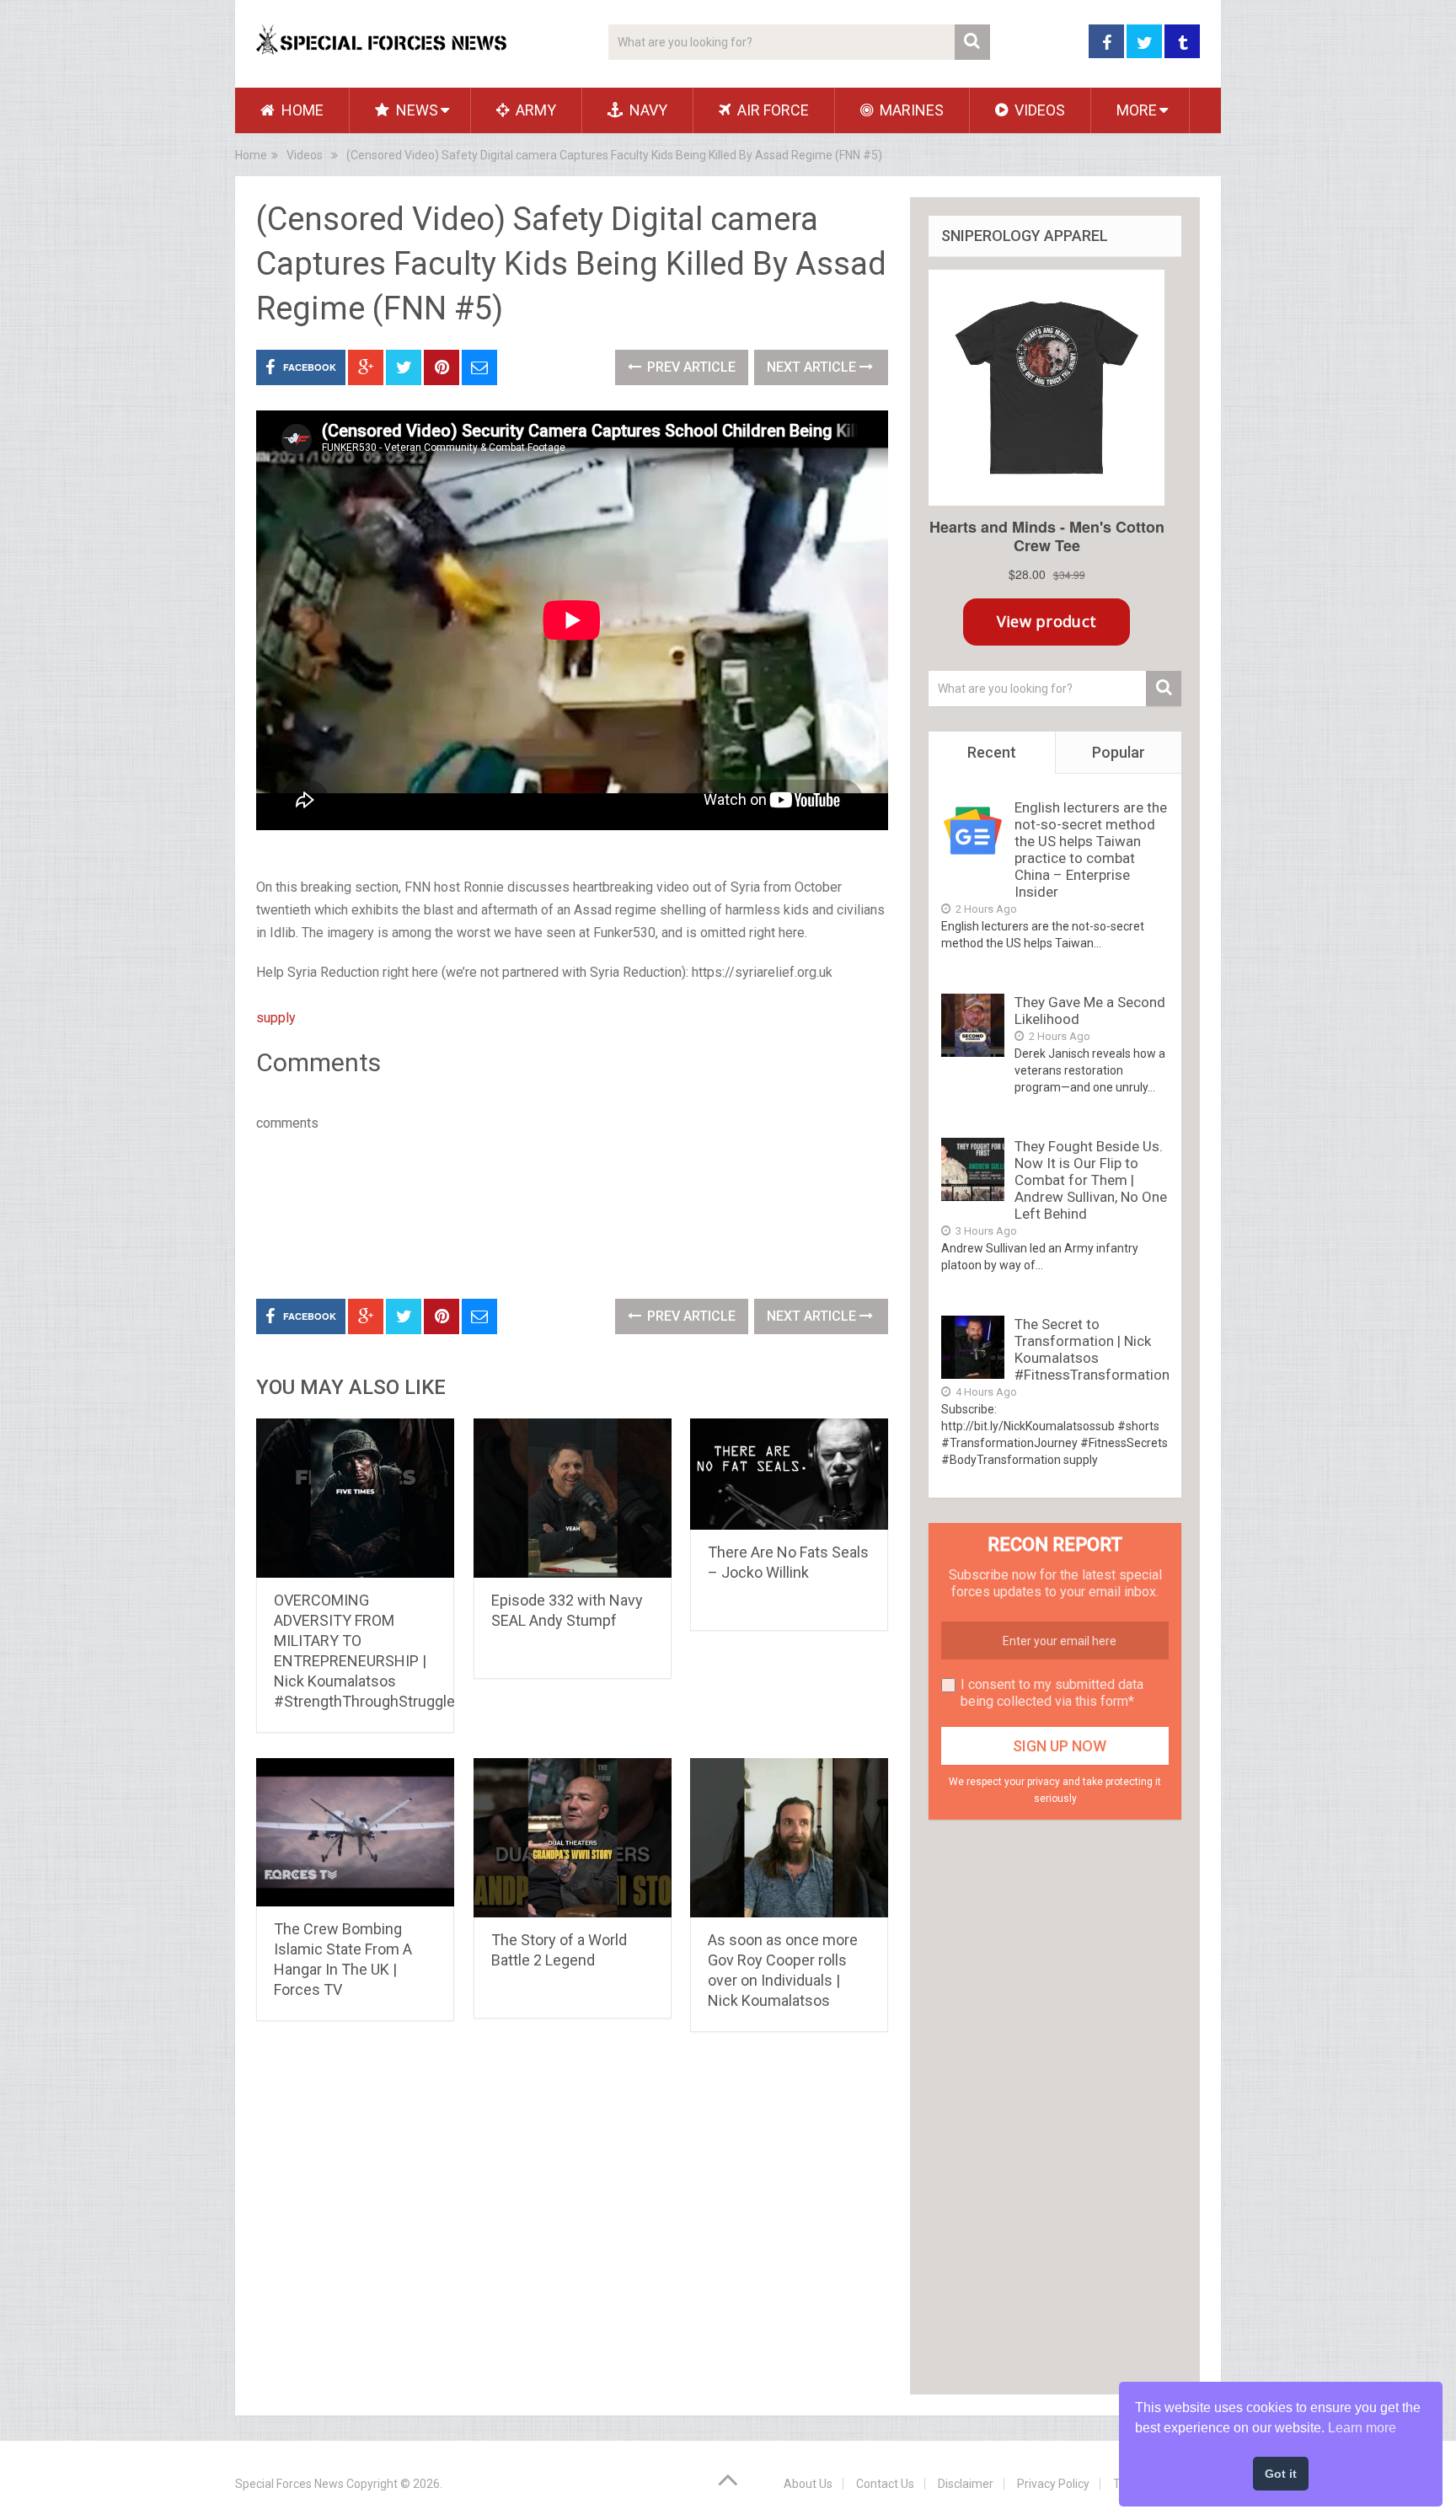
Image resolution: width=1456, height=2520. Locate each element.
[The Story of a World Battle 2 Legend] (573, 1838)
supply (276, 1018)
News (415, 110)
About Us (808, 2484)
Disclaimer (966, 2484)
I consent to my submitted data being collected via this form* (1052, 1693)
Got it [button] (1281, 2474)
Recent (992, 752)
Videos (1038, 110)
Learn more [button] (1362, 2428)
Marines (910, 110)
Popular (1119, 752)
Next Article (813, 367)
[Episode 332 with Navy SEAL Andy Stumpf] (573, 1498)
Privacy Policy (1053, 2484)
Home (301, 110)
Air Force (771, 110)
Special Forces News (289, 2484)
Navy (647, 110)
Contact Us (885, 2484)
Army (534, 110)
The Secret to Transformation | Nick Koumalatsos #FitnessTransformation (1092, 1349)
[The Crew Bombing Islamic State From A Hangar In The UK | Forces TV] (355, 1832)
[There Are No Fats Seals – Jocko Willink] (789, 1474)
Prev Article (690, 367)
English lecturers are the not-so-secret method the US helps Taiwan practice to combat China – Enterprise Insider (1091, 850)
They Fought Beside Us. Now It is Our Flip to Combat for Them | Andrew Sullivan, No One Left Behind (1091, 1180)
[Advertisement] (563, 1212)
